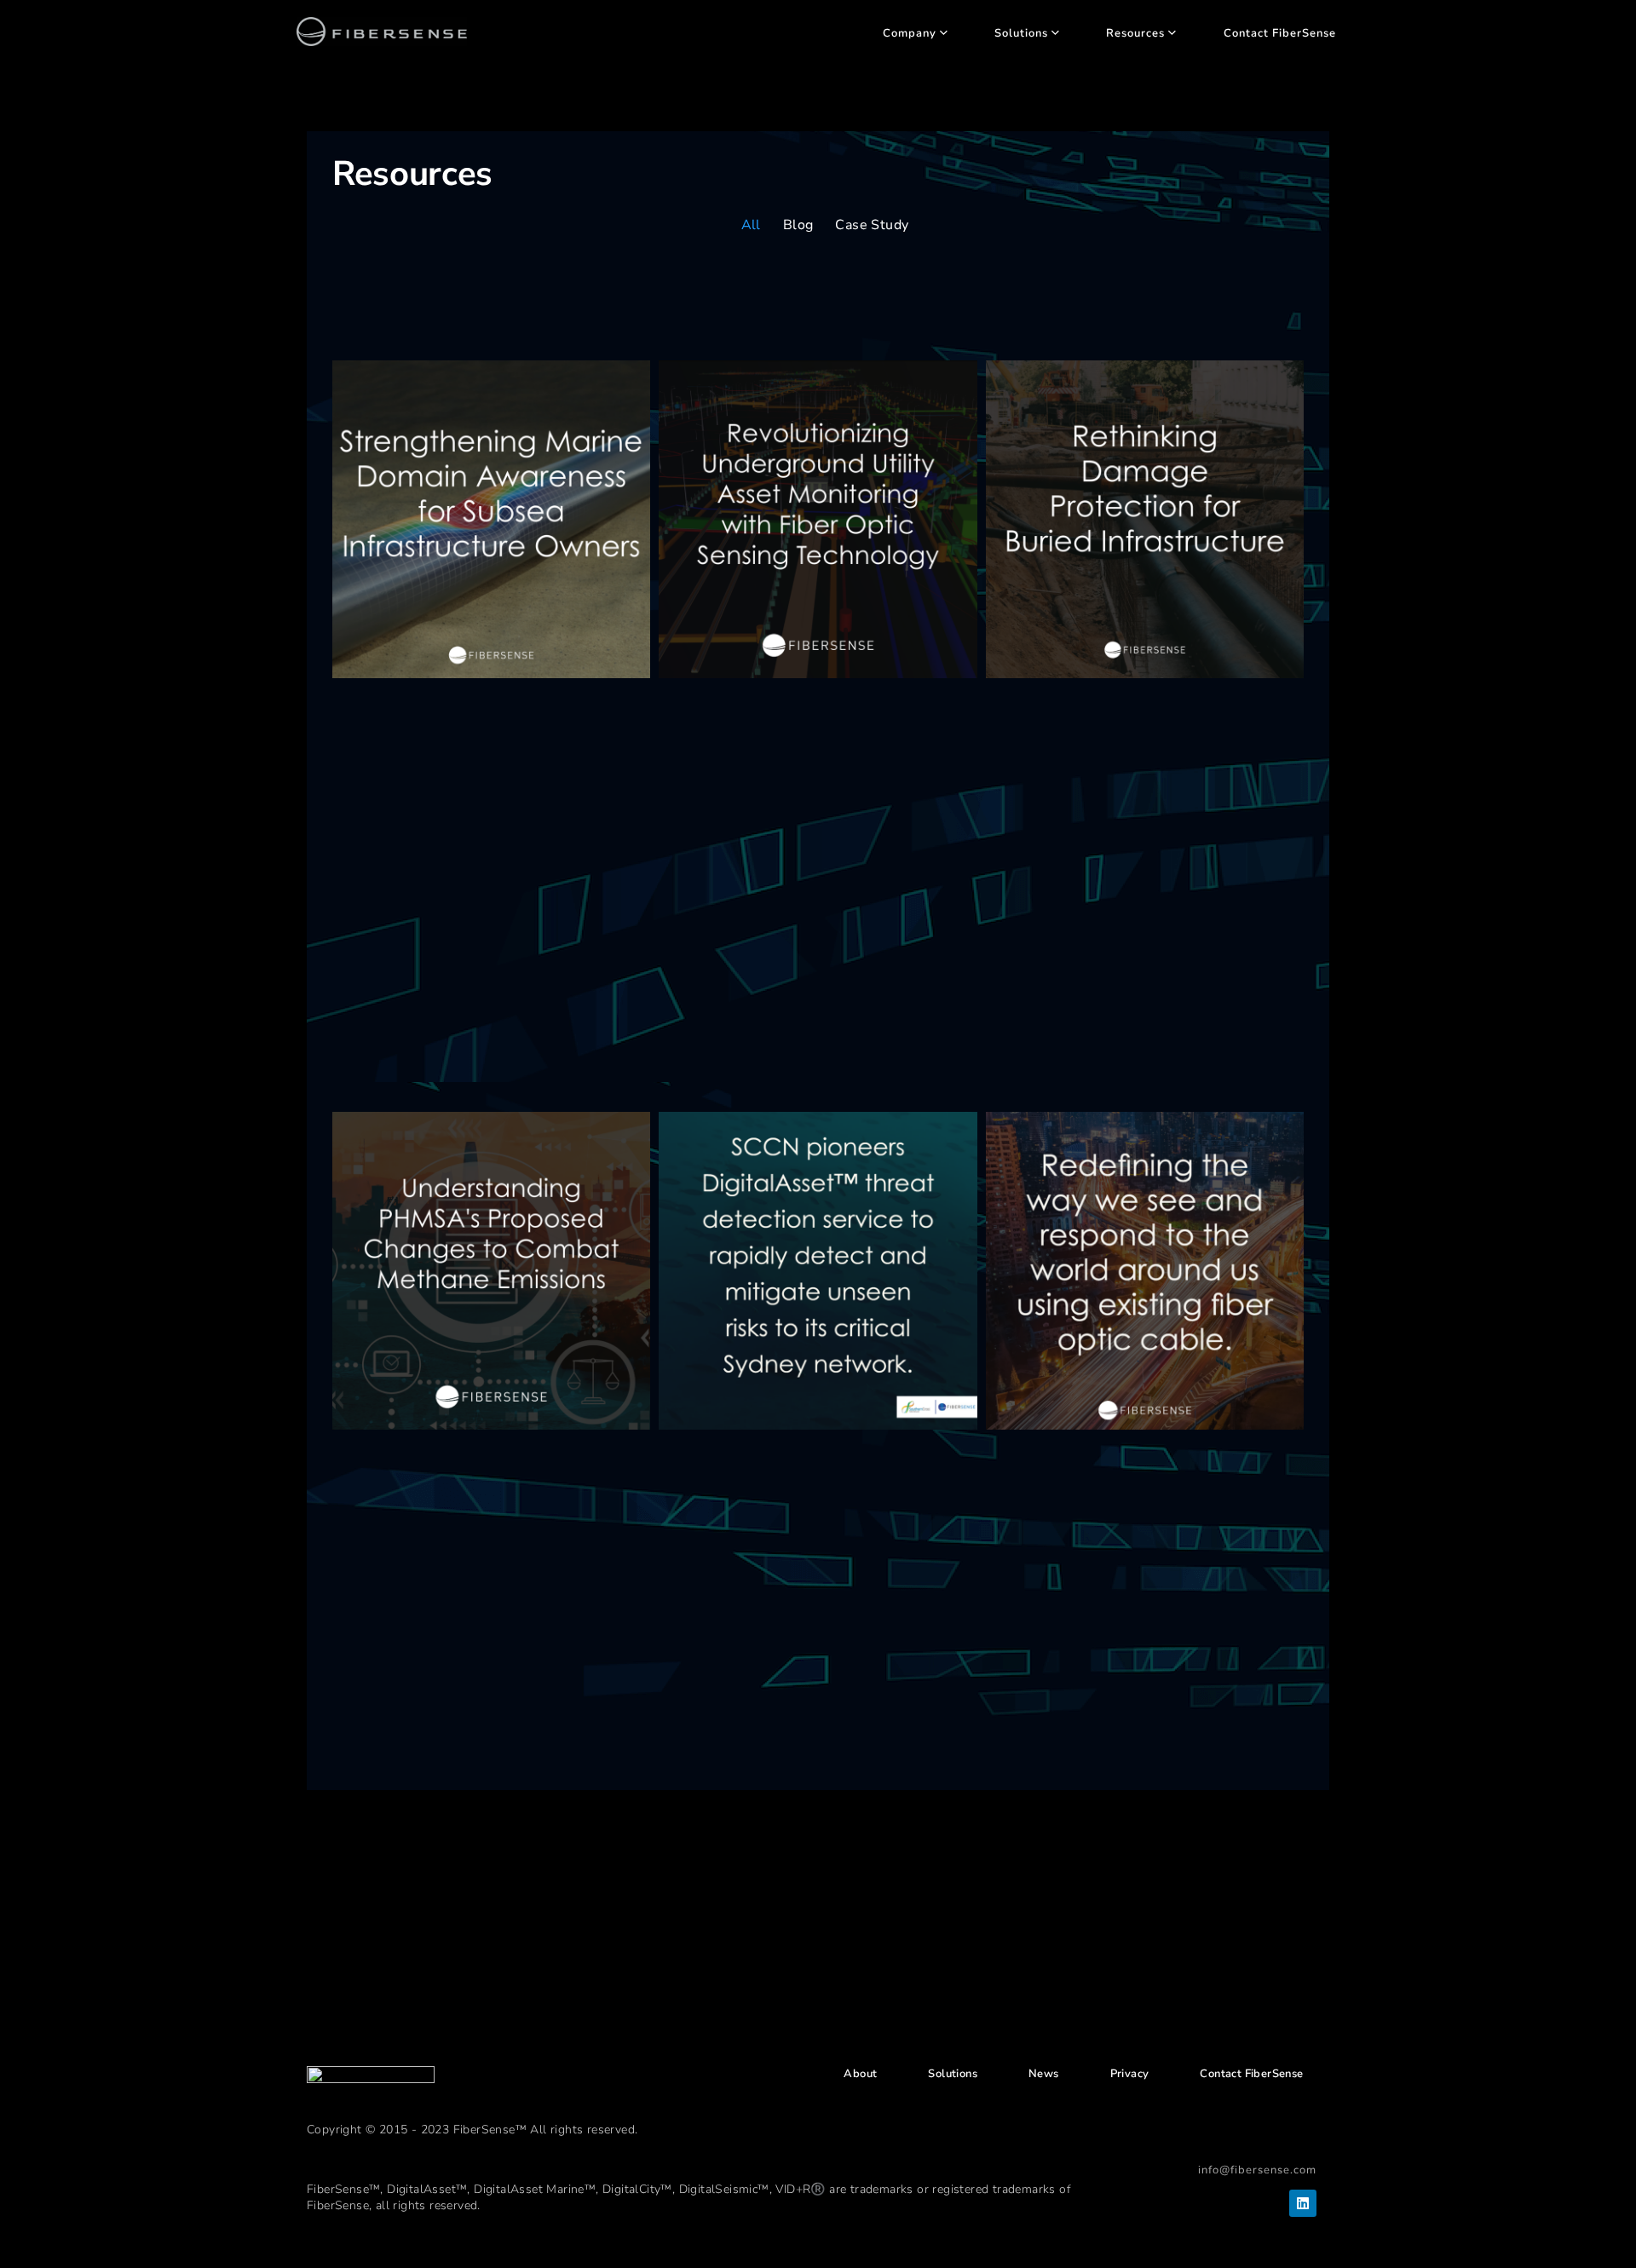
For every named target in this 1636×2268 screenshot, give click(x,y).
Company (910, 34)
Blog (798, 225)
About (860, 2074)
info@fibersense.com (1257, 2170)
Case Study (872, 225)
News (1044, 2074)
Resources (1135, 34)
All (751, 225)
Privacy (1130, 2074)
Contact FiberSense (1280, 34)
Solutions (1021, 34)
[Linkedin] (1303, 2203)
